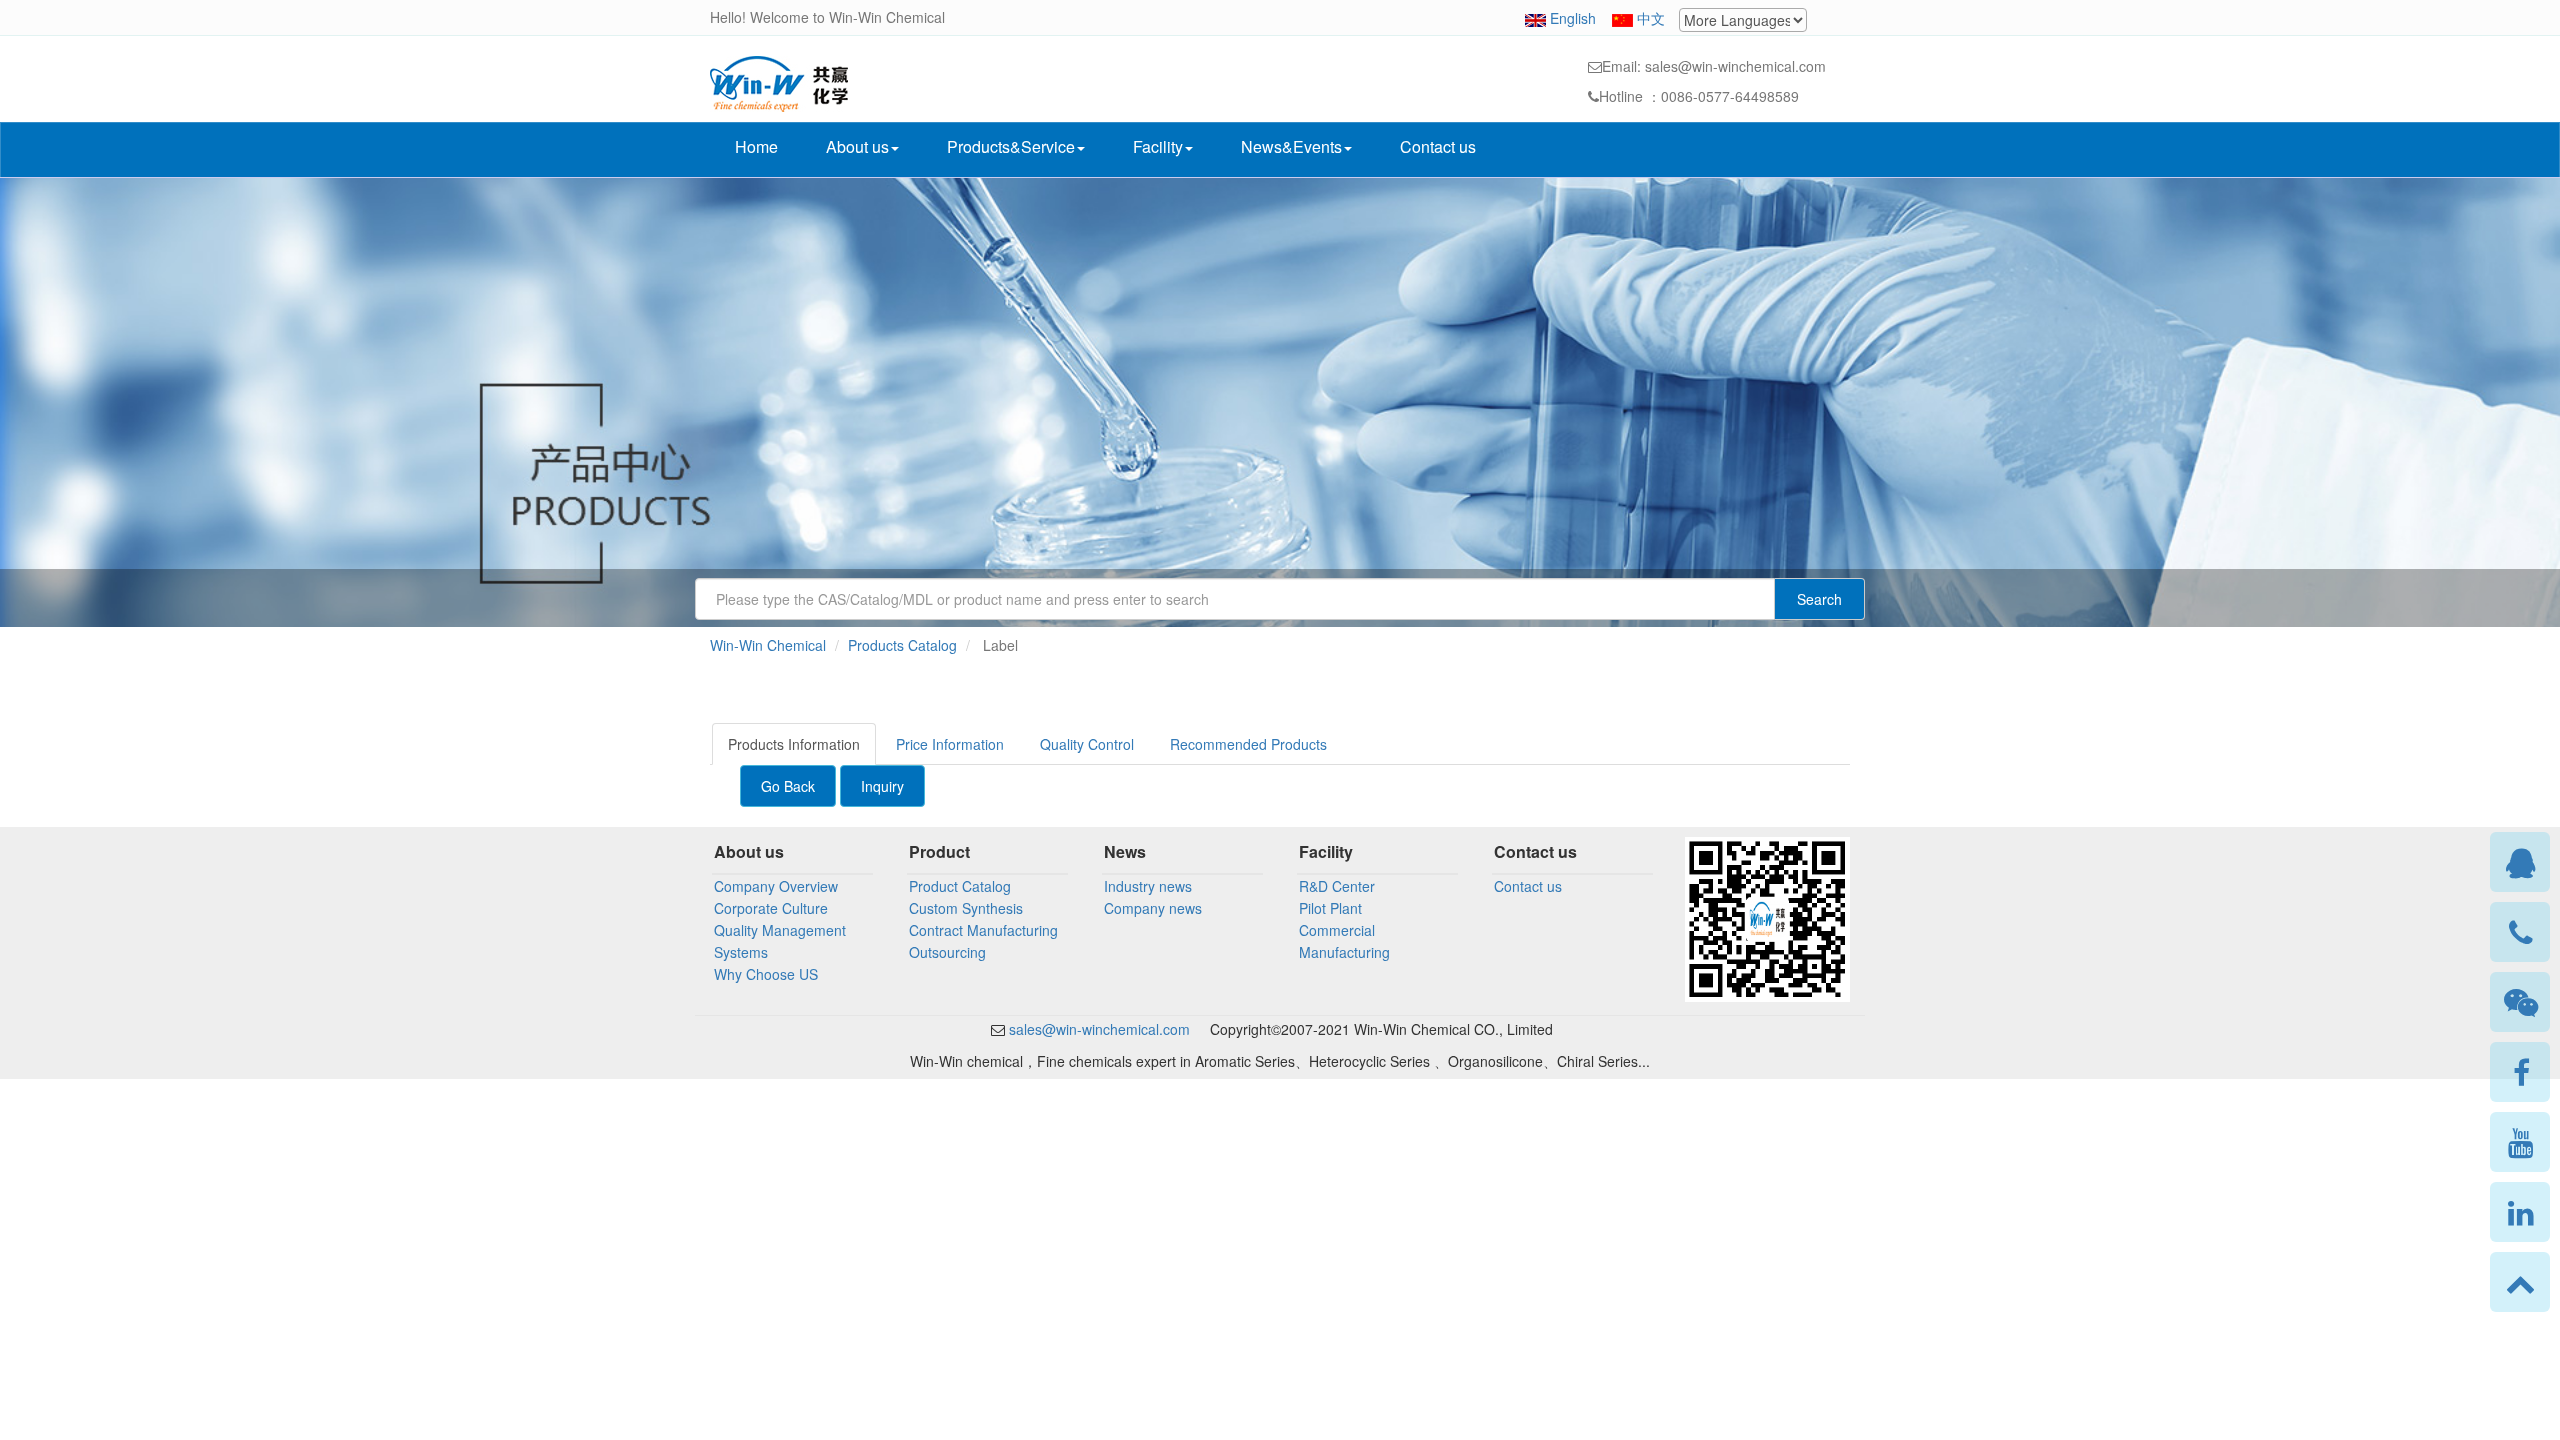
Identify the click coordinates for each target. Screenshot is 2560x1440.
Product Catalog (960, 886)
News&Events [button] (1291, 146)
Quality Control (1087, 744)
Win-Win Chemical (768, 645)
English (1573, 18)
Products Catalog (902, 645)
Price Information (950, 744)
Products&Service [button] (1011, 146)
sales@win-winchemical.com (1097, 1029)
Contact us (1438, 146)
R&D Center (1337, 886)
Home (756, 146)
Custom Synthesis (966, 908)
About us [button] (857, 146)
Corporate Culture (771, 908)
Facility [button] (1158, 146)
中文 (1651, 18)
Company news (1153, 908)
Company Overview (776, 886)
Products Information (794, 744)
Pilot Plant (1330, 908)
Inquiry (882, 786)
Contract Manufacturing (983, 930)
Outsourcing (947, 952)
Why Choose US (766, 974)
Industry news (1148, 886)
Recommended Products (1248, 744)
